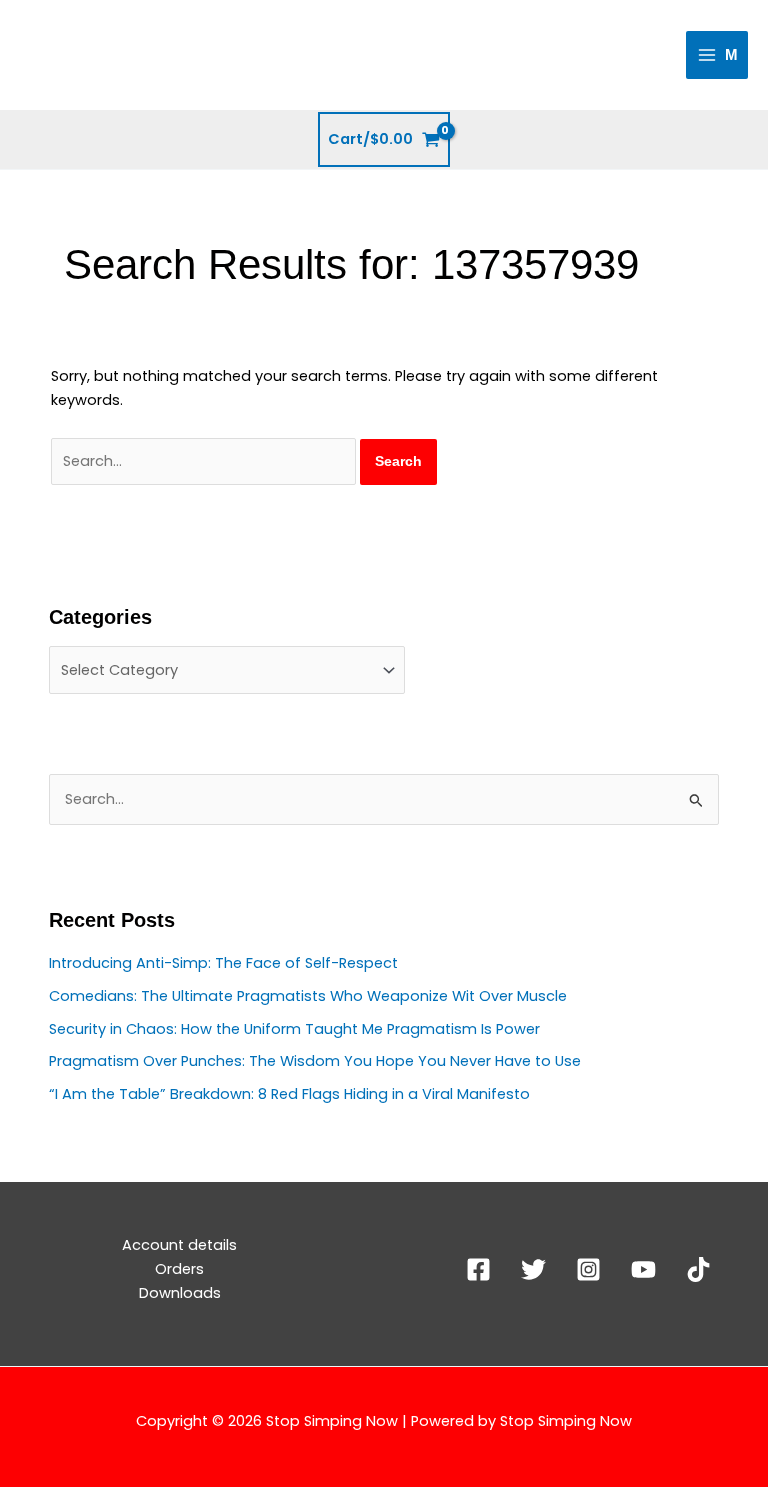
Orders (179, 1269)
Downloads (180, 1293)
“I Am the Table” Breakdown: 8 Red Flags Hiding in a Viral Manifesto (289, 1094)
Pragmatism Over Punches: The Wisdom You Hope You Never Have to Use (315, 1061)
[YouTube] (643, 1269)
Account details (179, 1245)
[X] (533, 1269)
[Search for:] (205, 461)
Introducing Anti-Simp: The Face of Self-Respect (223, 963)
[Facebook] (478, 1269)
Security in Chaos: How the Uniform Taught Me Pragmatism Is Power (294, 1029)
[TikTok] (698, 1269)
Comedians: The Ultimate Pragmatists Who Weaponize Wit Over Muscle (308, 996)
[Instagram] (588, 1269)
